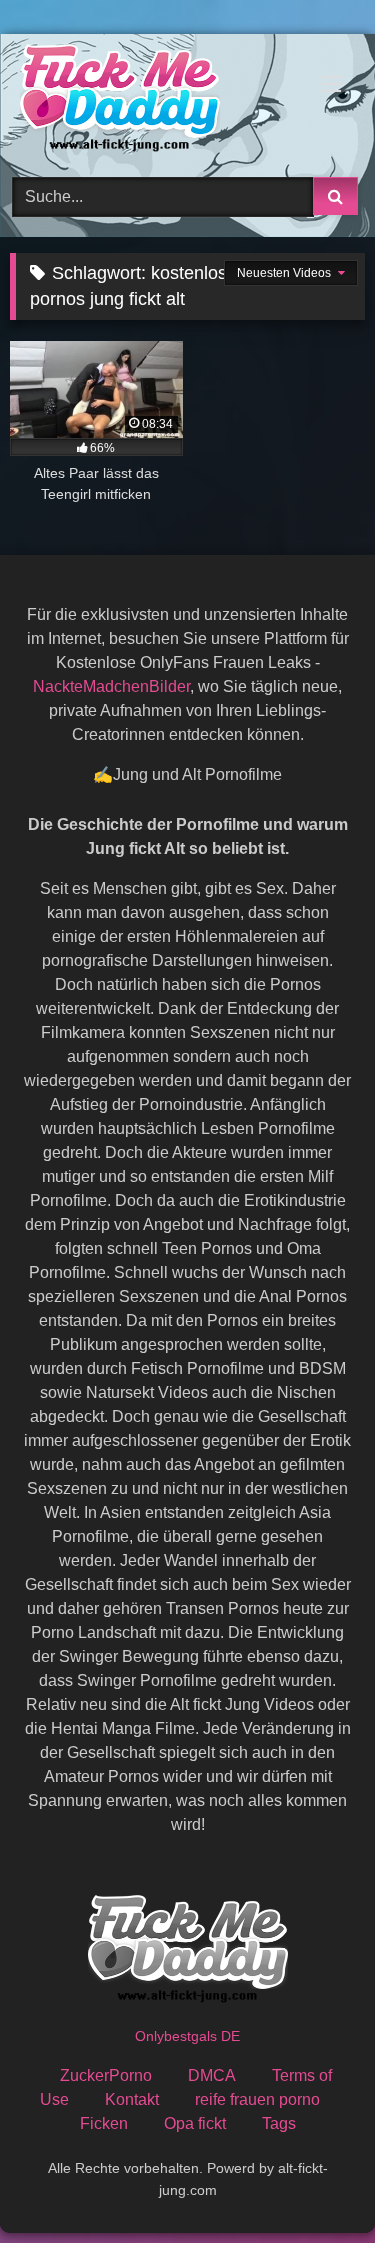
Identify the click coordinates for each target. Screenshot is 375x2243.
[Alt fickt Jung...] (154, 102)
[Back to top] (313, 2183)
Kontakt (132, 2099)
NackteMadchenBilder (111, 686)
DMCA (212, 2075)
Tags (279, 2123)
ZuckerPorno (106, 2075)
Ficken (104, 2123)
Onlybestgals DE (187, 2036)
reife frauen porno (257, 2099)
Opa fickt (195, 2123)
